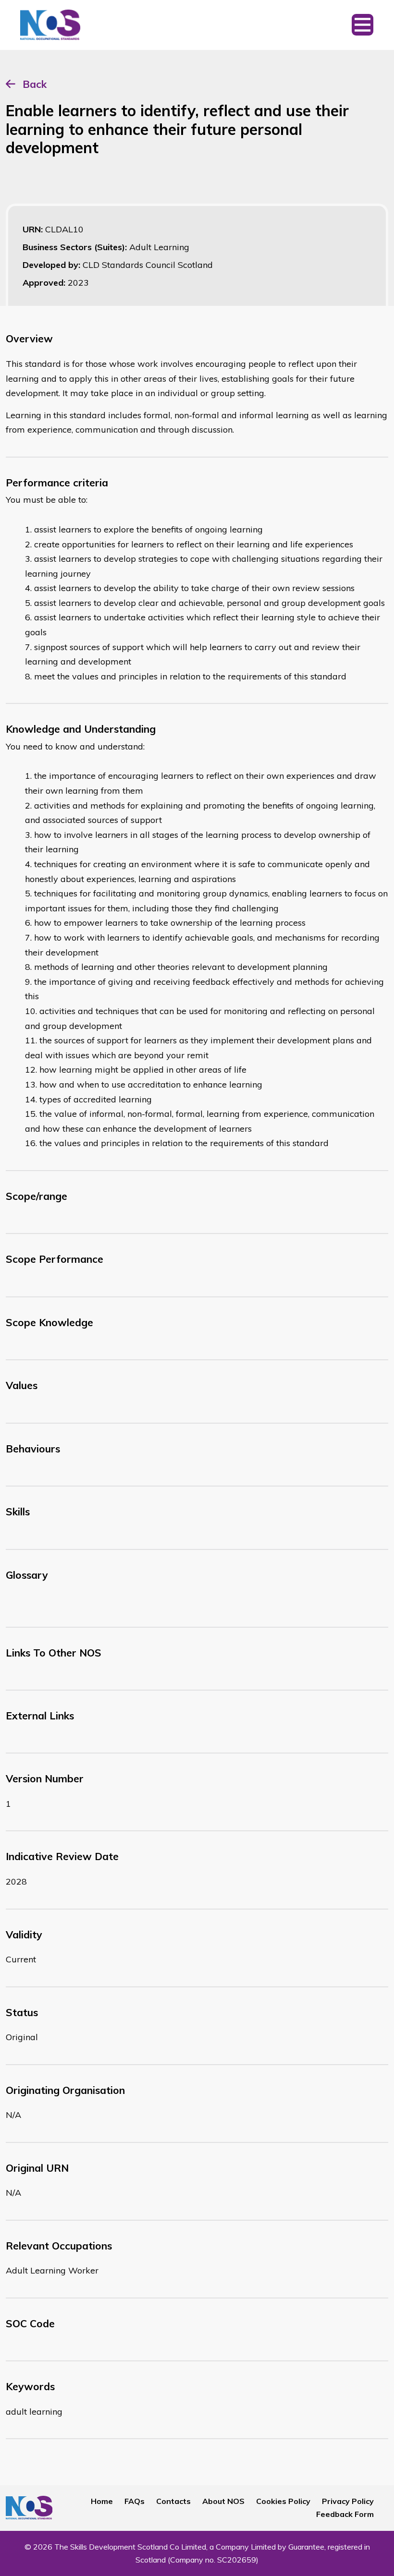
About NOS (223, 2501)
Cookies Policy (283, 2501)
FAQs (135, 2501)
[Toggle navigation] (363, 25)
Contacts (173, 2501)
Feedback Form (345, 2514)
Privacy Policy (348, 2501)
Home (102, 2501)
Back (35, 84)
